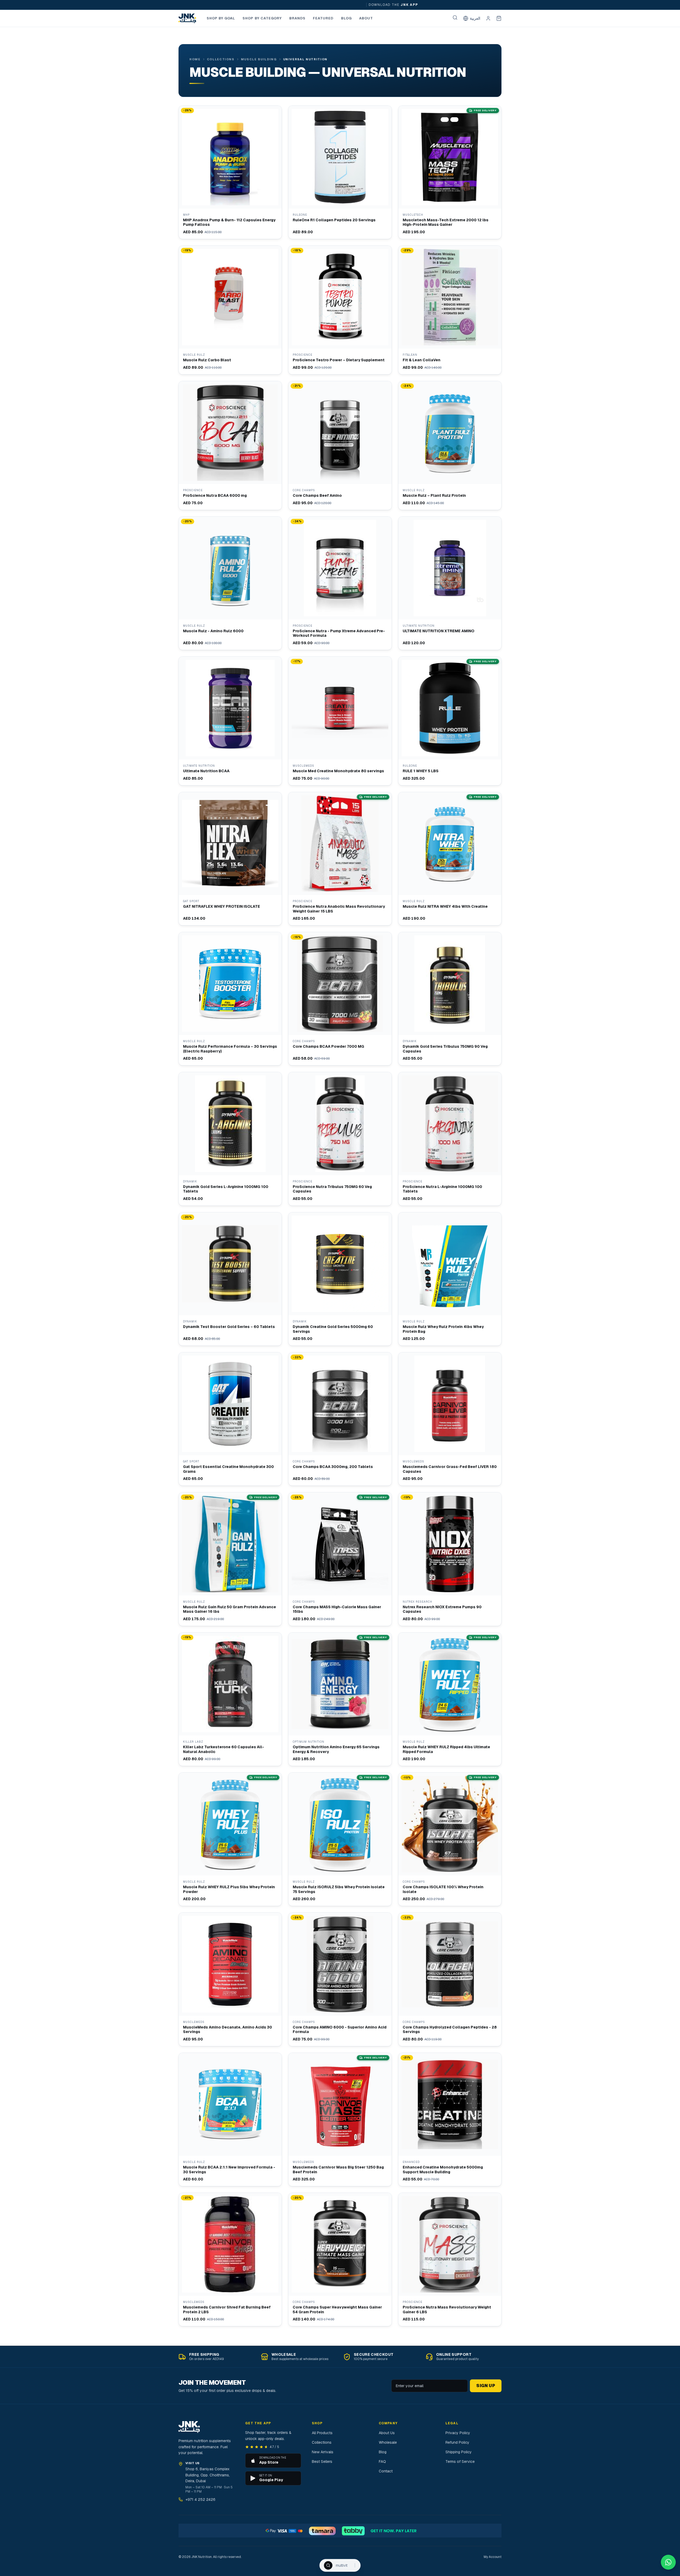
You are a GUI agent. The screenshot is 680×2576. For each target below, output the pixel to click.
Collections (221, 59)
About (366, 18)
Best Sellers (322, 2462)
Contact (386, 2471)
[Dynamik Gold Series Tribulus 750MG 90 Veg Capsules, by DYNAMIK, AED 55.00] (450, 999)
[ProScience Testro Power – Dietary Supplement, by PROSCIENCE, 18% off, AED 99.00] (340, 310)
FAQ (382, 2462)
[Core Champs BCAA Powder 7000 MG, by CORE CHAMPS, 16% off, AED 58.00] (340, 999)
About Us (387, 2433)
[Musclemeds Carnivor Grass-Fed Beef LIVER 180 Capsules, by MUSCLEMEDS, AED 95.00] (450, 1419)
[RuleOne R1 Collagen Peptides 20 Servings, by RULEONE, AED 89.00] (340, 172)
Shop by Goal (221, 18)
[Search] (455, 18)
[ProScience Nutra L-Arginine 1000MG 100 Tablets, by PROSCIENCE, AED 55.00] (450, 1139)
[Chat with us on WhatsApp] (668, 2562)
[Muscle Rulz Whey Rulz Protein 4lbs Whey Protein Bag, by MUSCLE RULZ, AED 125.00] (450, 1279)
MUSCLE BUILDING (259, 59)
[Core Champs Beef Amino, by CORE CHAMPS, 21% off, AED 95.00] (340, 445)
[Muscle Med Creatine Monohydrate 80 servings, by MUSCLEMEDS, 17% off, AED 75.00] (340, 721)
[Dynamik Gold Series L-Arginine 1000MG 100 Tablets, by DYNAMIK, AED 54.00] (230, 1139)
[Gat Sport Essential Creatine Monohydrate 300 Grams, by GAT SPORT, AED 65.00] (230, 1419)
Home (195, 59)
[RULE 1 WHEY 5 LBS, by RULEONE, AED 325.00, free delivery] (450, 721)
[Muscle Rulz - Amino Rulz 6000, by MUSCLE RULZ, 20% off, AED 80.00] (230, 583)
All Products (322, 2433)
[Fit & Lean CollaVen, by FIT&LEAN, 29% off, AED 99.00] (450, 310)
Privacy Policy (458, 2433)
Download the (383, 5)
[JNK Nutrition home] (187, 18)
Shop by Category (262, 18)
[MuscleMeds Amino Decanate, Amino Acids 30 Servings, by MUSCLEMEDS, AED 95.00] (230, 1979)
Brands (297, 18)
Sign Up (486, 2386)
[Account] (488, 18)
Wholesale (388, 2442)
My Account (493, 2557)
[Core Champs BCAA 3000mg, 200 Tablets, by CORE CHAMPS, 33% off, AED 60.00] (340, 1419)
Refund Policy (457, 2442)
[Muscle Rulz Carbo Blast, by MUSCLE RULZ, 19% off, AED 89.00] (230, 310)
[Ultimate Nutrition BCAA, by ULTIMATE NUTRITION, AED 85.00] (230, 721)
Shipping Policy (459, 2452)
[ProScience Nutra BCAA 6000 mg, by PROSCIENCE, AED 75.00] (230, 445)
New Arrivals (323, 2452)
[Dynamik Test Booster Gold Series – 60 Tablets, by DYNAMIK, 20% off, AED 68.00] (230, 1279)
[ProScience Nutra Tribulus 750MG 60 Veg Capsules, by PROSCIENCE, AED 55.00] (340, 1139)
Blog (346, 18)
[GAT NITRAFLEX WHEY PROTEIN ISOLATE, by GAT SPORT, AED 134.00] (230, 859)
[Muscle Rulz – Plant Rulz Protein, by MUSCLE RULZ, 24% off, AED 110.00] (450, 445)
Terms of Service (460, 2462)
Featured (323, 18)
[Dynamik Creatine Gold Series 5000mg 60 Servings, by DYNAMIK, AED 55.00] (340, 1279)
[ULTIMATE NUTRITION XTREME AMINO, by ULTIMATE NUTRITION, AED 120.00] (450, 583)
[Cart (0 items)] (499, 18)
